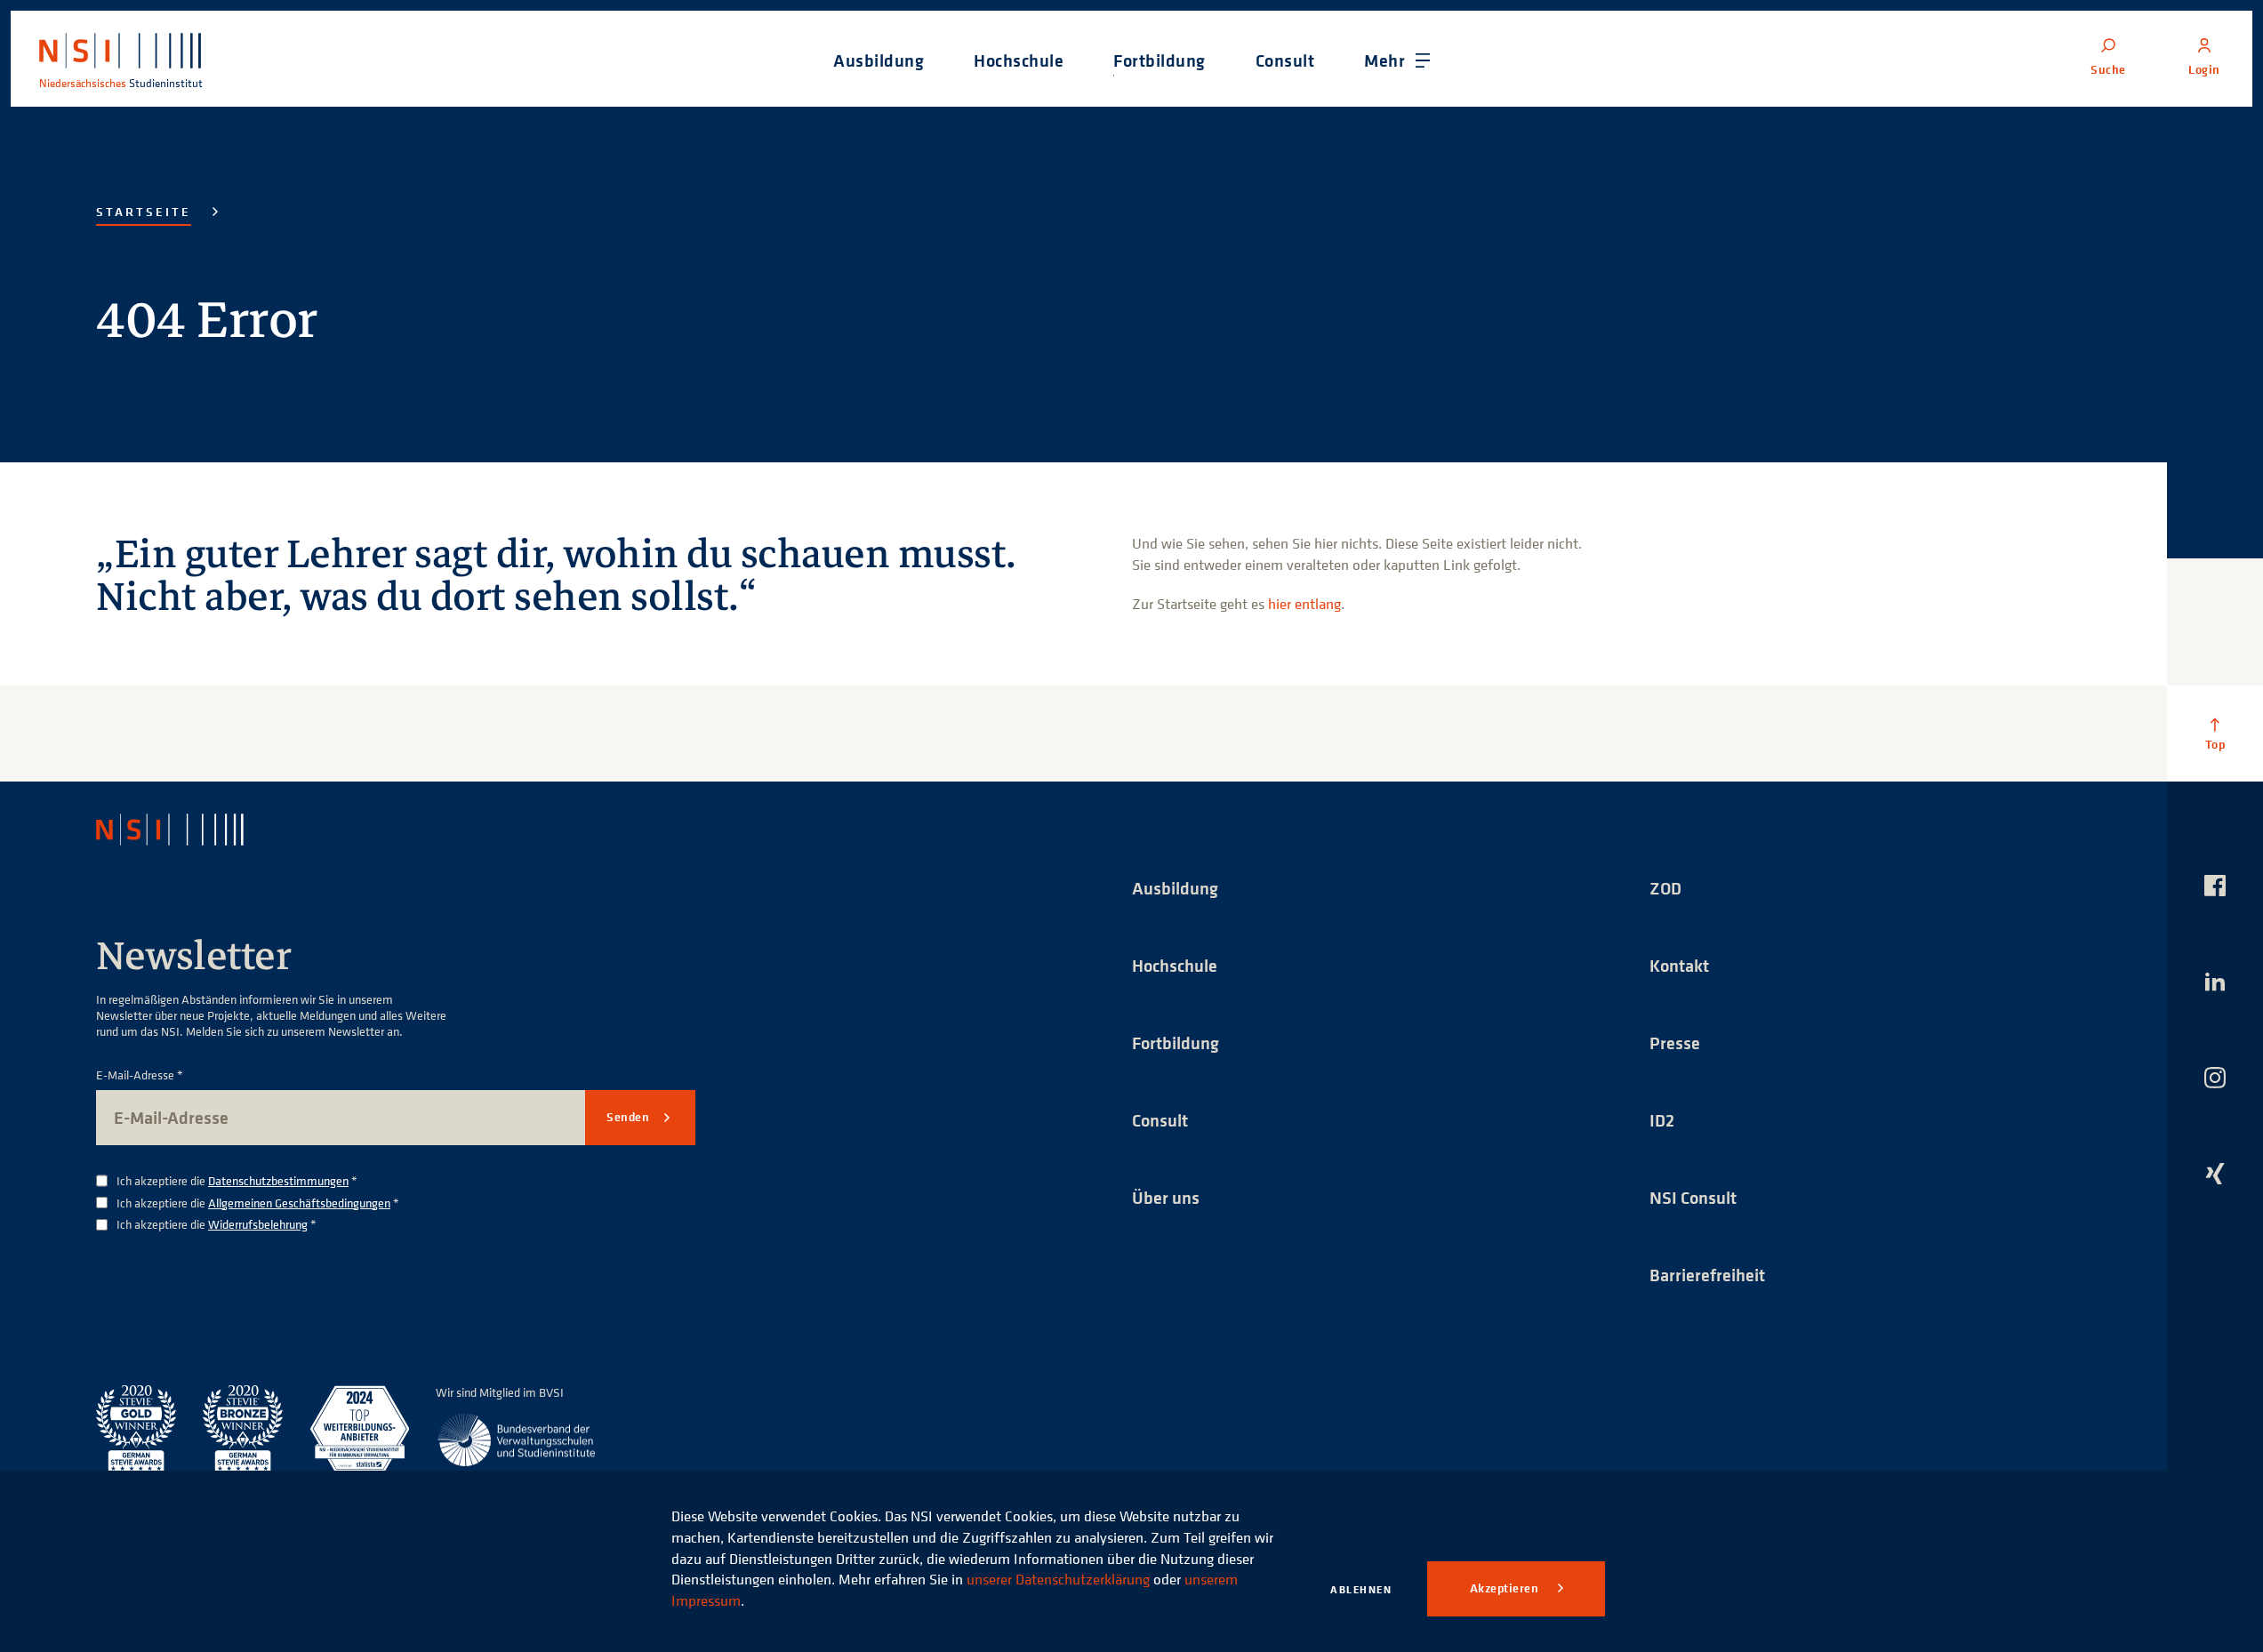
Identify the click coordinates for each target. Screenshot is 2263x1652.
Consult (1160, 1120)
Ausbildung (1175, 888)
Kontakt (1679, 965)
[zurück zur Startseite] (186, 830)
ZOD (1665, 888)
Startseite (144, 212)
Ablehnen (1361, 1589)
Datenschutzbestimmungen (278, 1180)
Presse (1675, 1043)
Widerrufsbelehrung (258, 1224)
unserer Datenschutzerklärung (1058, 1579)
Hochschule (1175, 965)
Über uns (1166, 1197)
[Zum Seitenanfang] (2215, 734)
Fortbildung (1176, 1043)
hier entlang (1304, 604)
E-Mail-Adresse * (140, 1075)
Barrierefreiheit (1707, 1275)
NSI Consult (1693, 1197)
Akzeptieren (1506, 1588)
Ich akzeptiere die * (237, 1181)
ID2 (1662, 1120)
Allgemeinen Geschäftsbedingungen (299, 1203)
